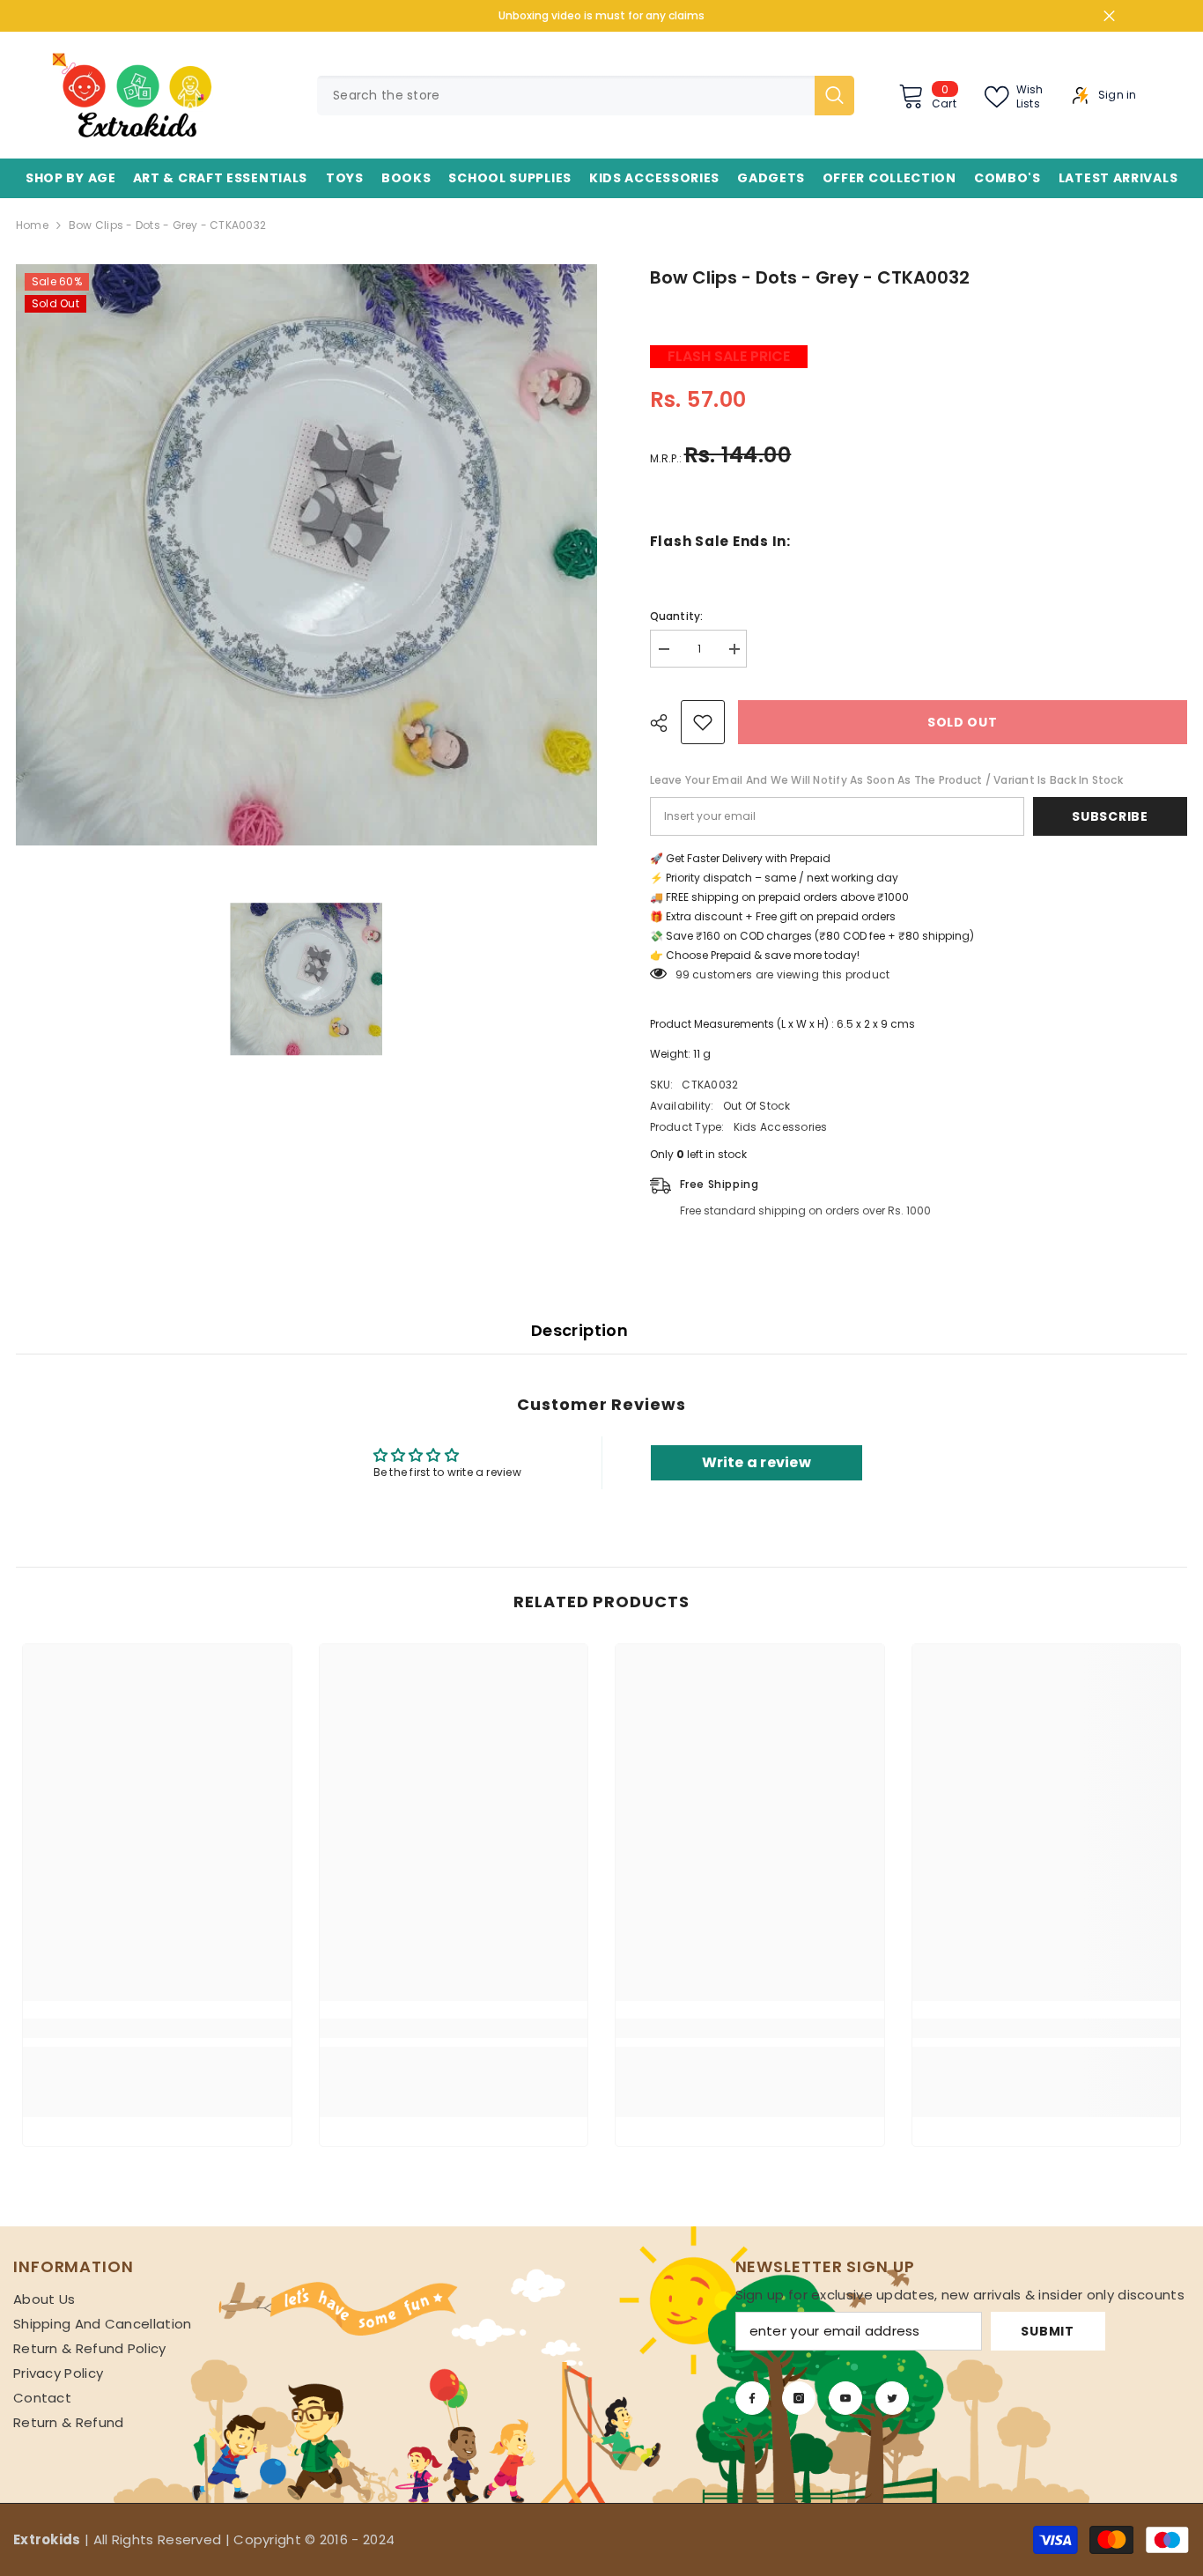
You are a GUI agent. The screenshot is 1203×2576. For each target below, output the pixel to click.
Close (1109, 16)
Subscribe (1110, 816)
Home (32, 225)
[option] (306, 555)
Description (579, 1330)
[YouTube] (845, 2398)
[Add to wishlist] (703, 722)
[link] (157, 2028)
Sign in (1118, 95)
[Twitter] (892, 2398)
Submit (1047, 2331)
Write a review (756, 1462)
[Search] (586, 96)
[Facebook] (752, 2398)
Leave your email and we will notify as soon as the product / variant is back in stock (886, 780)
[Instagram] (799, 2398)
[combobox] (566, 96)
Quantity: (677, 616)
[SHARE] (665, 723)
